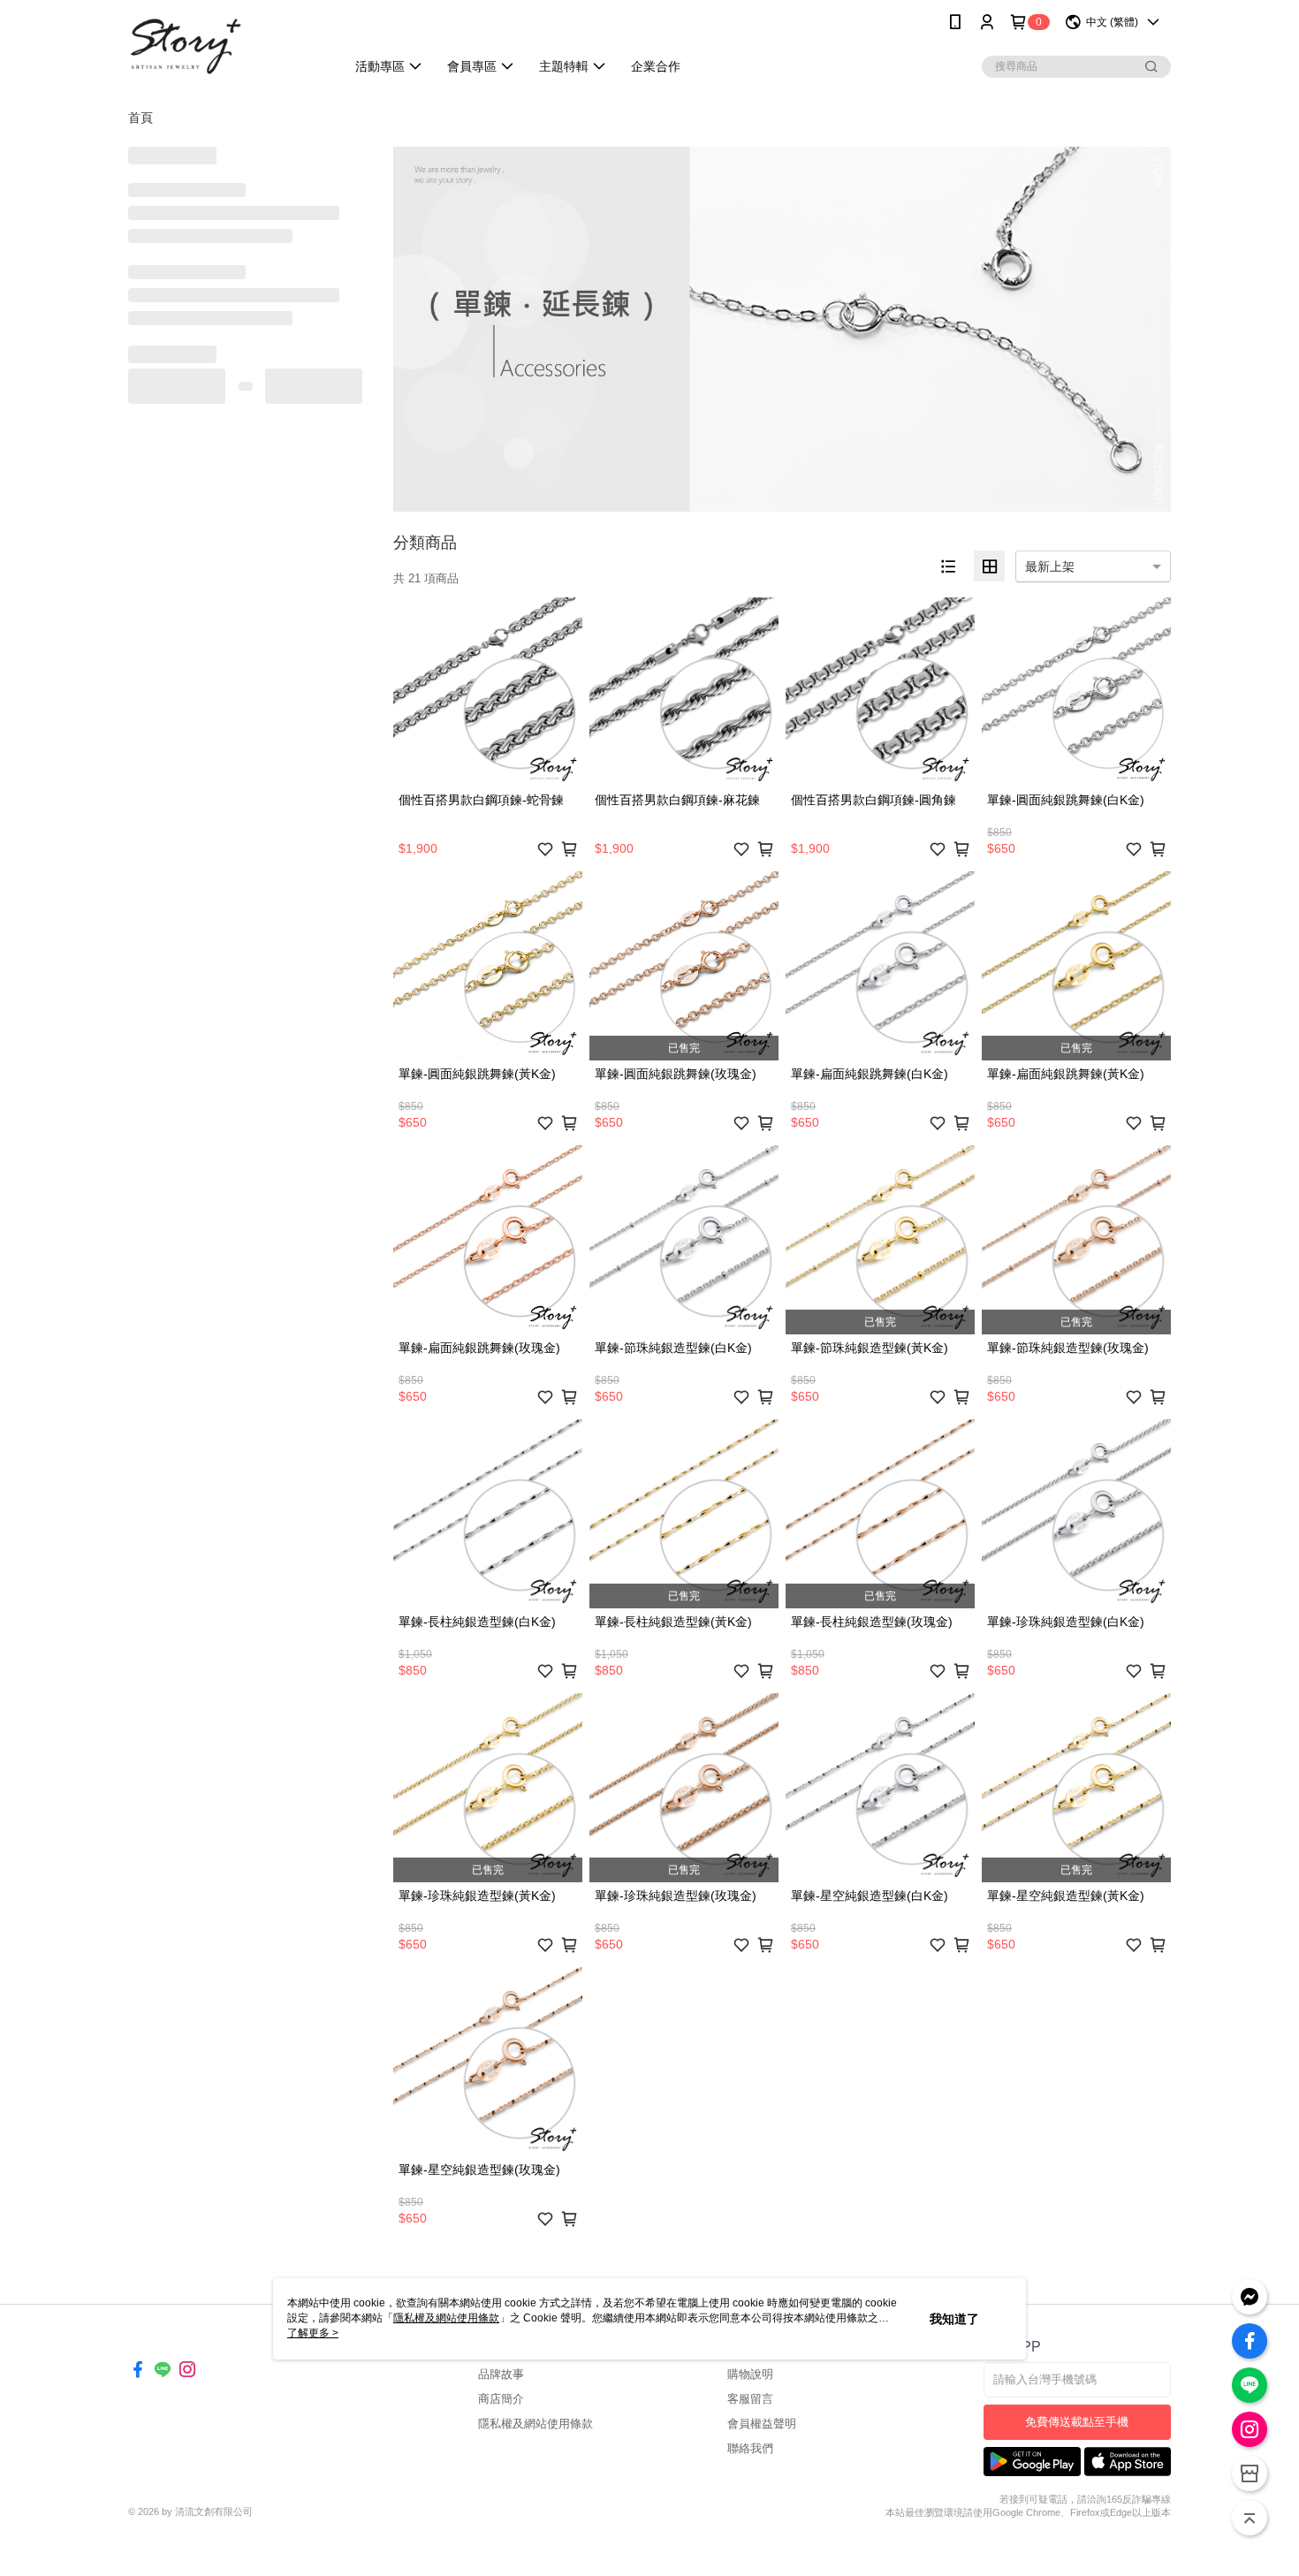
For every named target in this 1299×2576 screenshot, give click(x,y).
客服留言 (750, 2399)
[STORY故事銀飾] (226, 46)
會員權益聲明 (762, 2424)
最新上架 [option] (1050, 566)
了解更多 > (313, 2333)
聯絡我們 (750, 2448)
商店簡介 (501, 2399)
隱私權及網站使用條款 (536, 2424)
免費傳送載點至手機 (1077, 2422)
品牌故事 (501, 2374)
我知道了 (954, 2319)
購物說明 (750, 2374)
